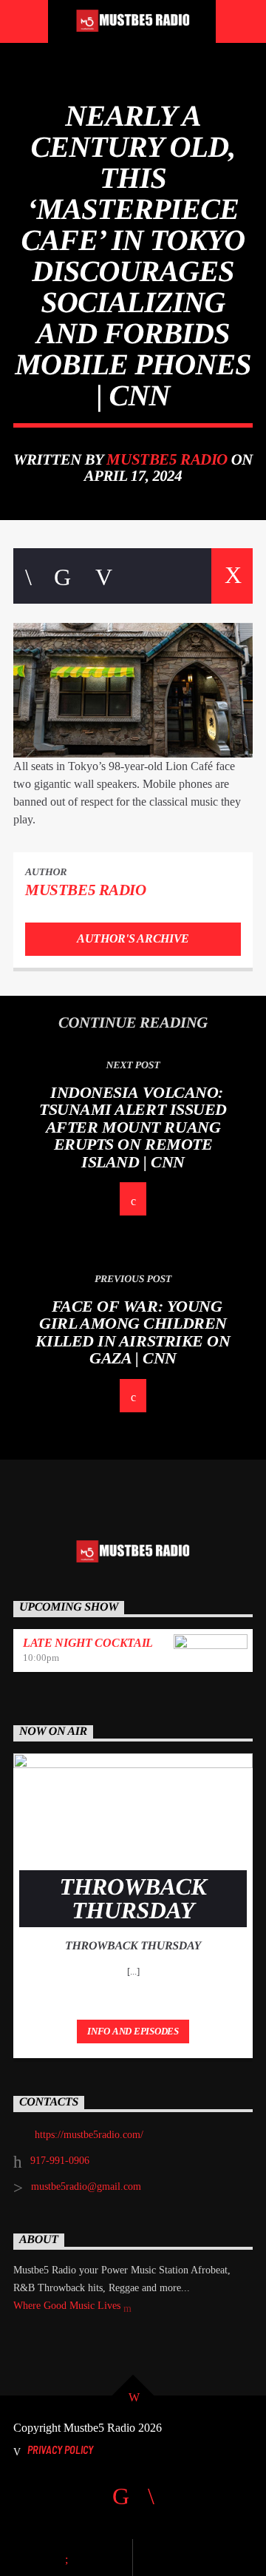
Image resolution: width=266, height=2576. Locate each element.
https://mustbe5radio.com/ (89, 2135)
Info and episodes (133, 2031)
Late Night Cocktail (88, 1643)
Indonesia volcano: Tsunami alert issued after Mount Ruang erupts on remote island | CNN (133, 1127)
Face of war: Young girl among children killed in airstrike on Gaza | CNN (133, 1332)
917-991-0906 (60, 2161)
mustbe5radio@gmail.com (86, 2186)
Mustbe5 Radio (167, 459)
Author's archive (133, 938)
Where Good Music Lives (68, 2306)
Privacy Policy (60, 2450)
